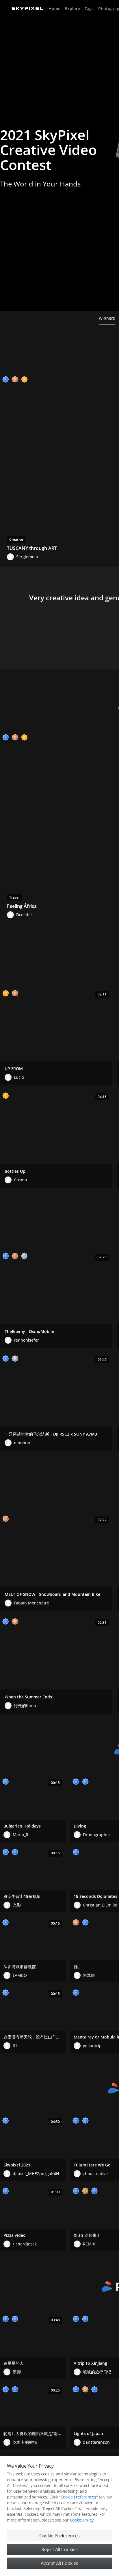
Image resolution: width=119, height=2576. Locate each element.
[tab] (107, 318)
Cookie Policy (82, 2520)
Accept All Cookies (59, 2563)
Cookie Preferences (78, 2497)
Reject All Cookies (59, 2549)
